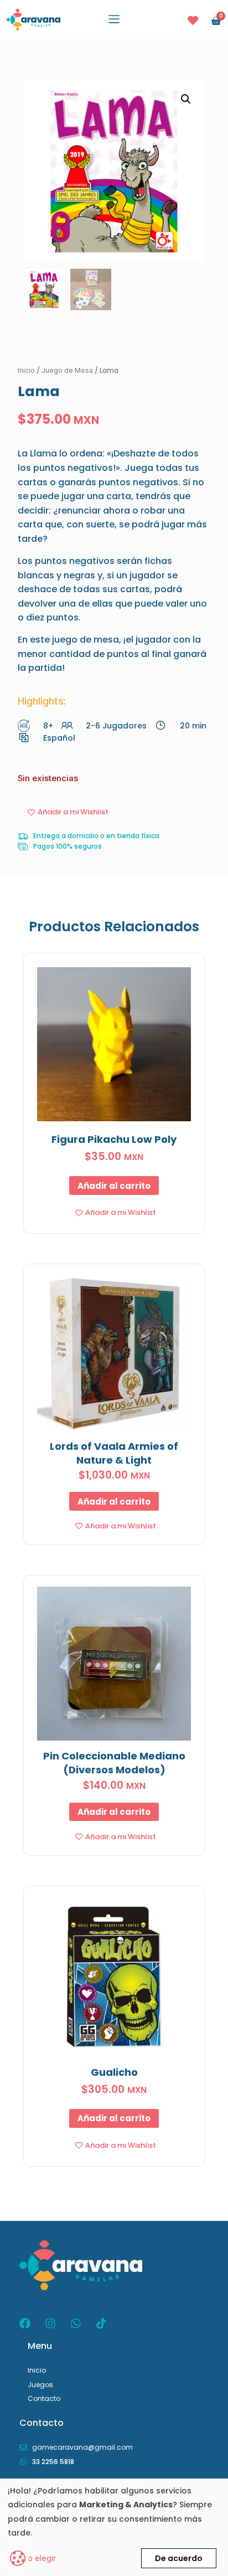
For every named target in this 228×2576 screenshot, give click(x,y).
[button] (114, 20)
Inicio (26, 370)
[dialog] (114, 2527)
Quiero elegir (32, 2558)
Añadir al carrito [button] (114, 1186)
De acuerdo (179, 2558)
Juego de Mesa (67, 370)
